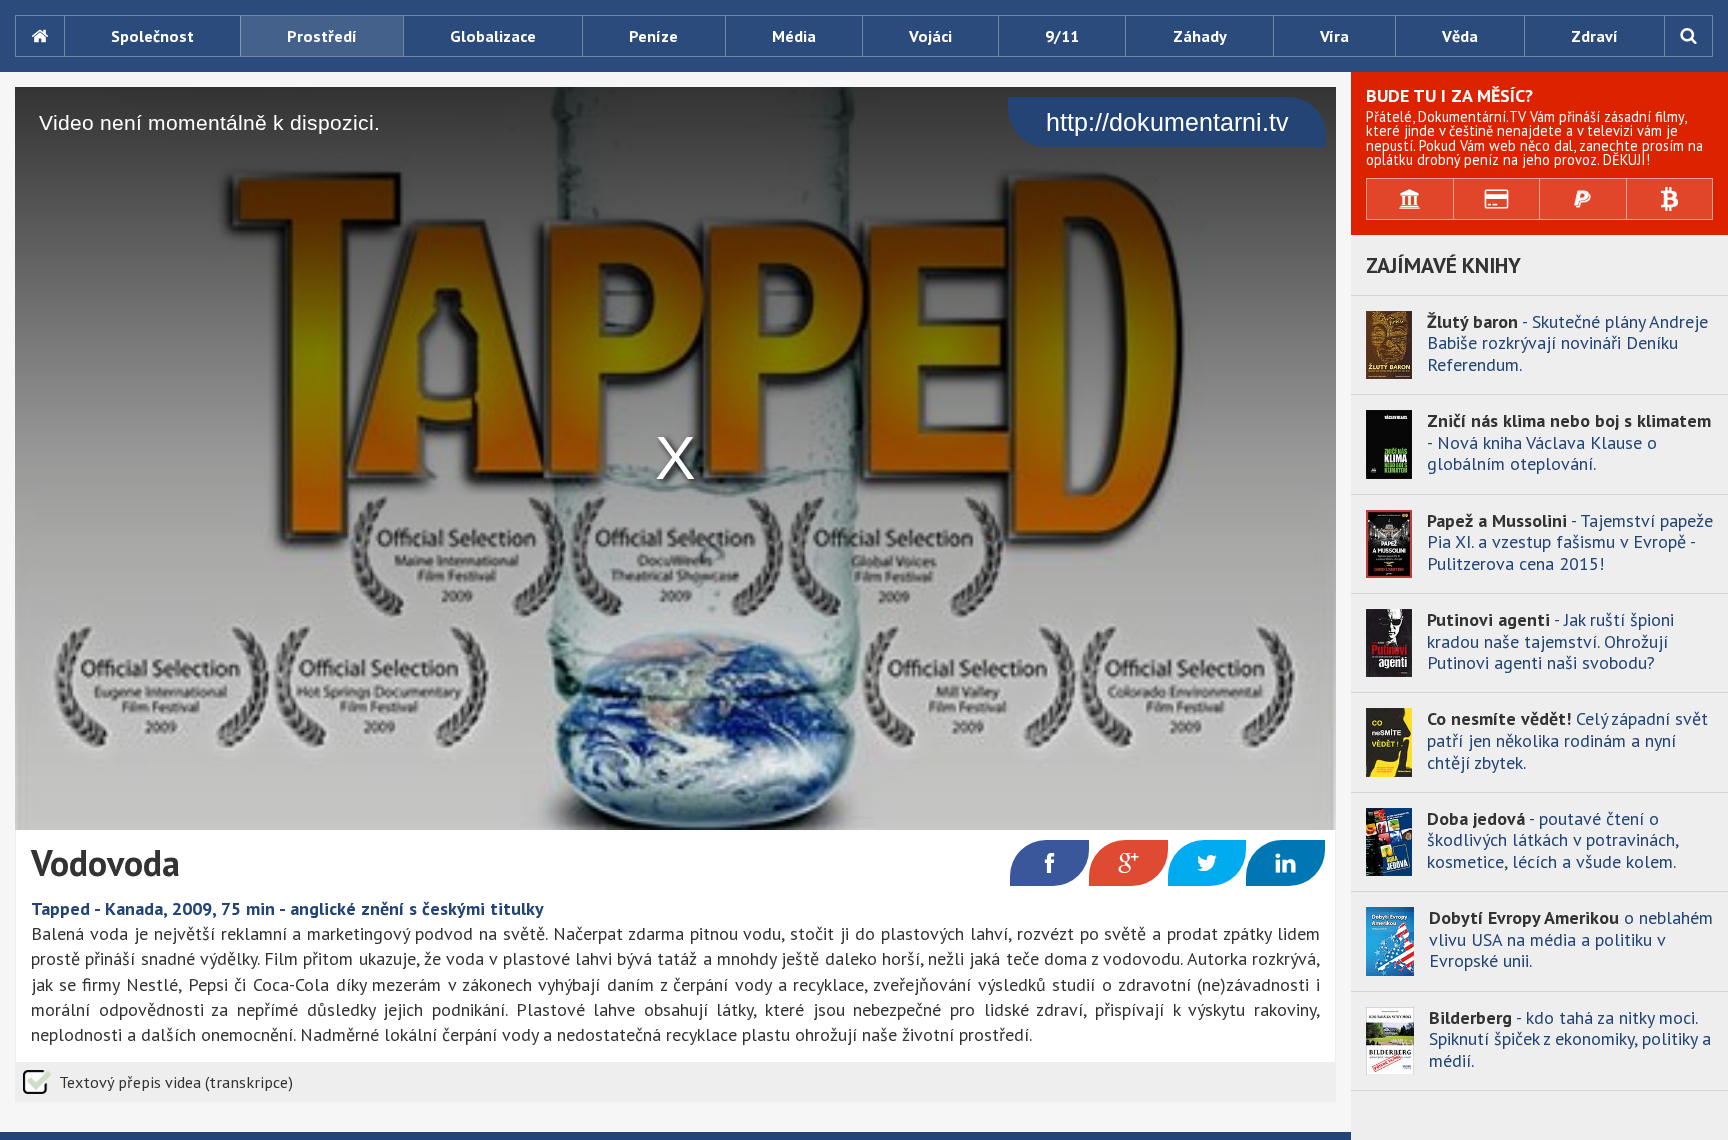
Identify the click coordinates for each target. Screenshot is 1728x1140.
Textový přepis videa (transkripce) (176, 1082)
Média (794, 36)
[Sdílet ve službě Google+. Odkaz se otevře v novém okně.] (1128, 863)
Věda (1460, 36)
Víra (1334, 36)
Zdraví (1594, 36)
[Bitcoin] (1670, 199)
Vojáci (930, 36)
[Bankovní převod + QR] (1410, 199)
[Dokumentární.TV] (39, 36)
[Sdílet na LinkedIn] (1285, 863)
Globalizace (493, 36)
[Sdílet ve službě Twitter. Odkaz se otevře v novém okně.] (1207, 863)
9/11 (1062, 36)
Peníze (653, 36)
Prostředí (322, 36)
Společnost (152, 36)
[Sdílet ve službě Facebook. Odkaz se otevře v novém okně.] (1049, 863)
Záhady (1200, 36)
